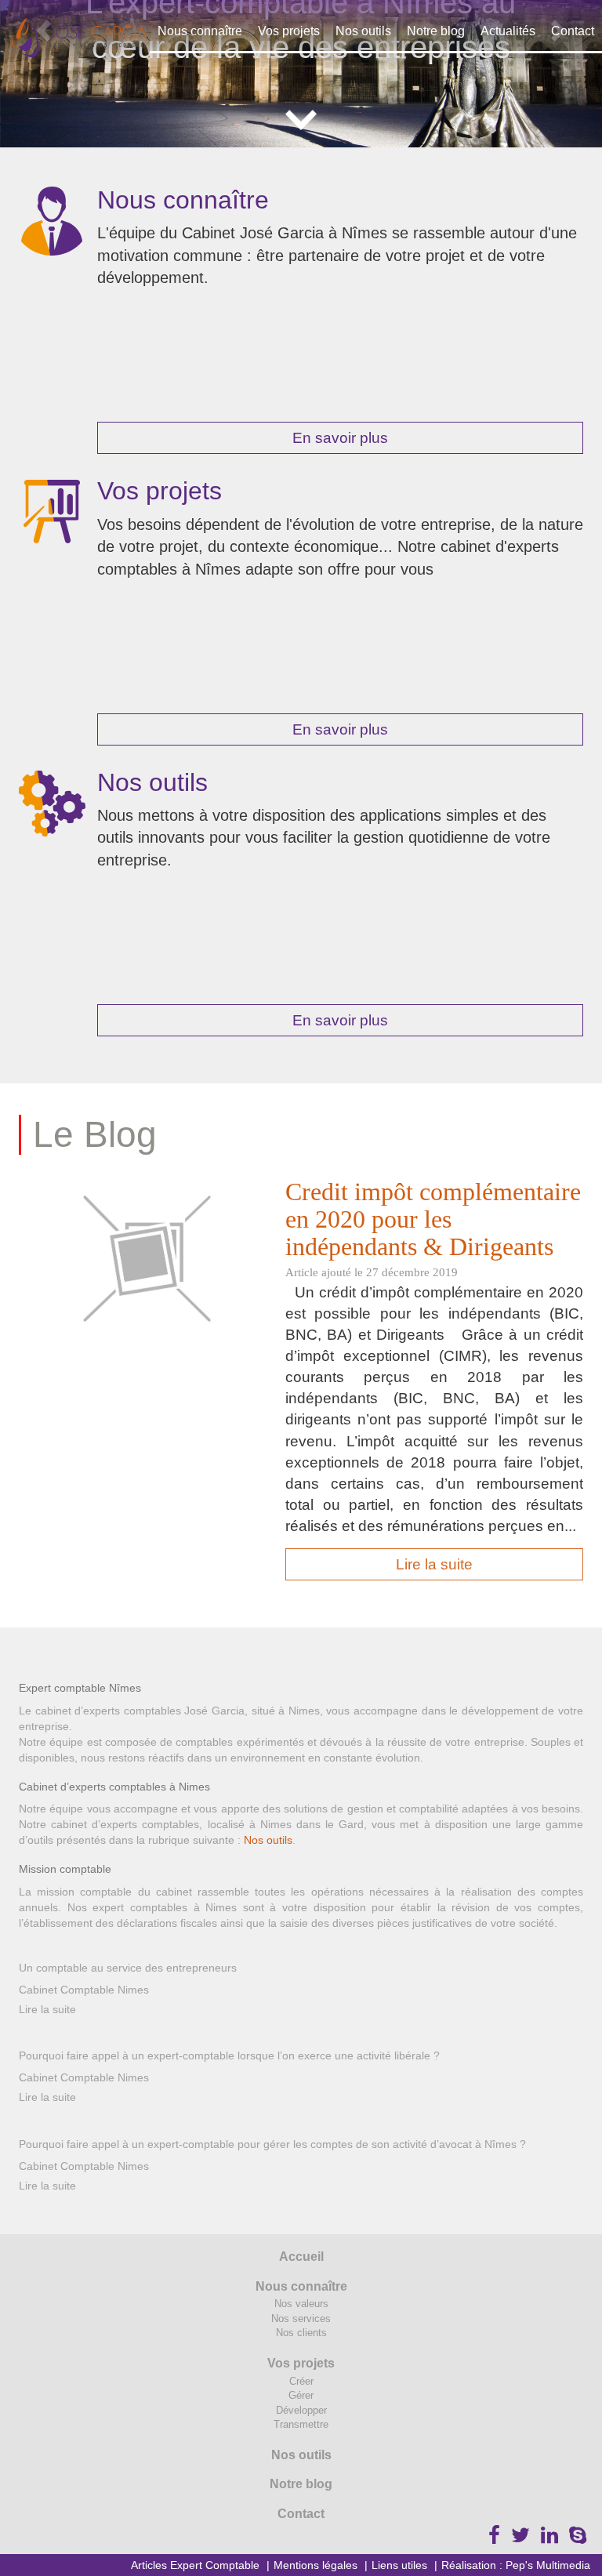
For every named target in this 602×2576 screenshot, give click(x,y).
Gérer (301, 2395)
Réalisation (469, 2565)
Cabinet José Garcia (79, 38)
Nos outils (363, 31)
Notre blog (436, 31)
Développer (301, 2410)
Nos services (301, 2318)
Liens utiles (399, 2565)
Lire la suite (434, 1564)
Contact (573, 31)
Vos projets (289, 31)
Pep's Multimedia (548, 2565)
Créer (301, 2381)
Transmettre (301, 2424)
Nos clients (301, 2333)
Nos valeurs (301, 2304)
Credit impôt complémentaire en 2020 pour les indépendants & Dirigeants (433, 1219)
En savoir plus (340, 438)
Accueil (301, 2257)
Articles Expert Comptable (195, 2565)
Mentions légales (316, 2565)
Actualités (508, 31)
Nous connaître (200, 31)
